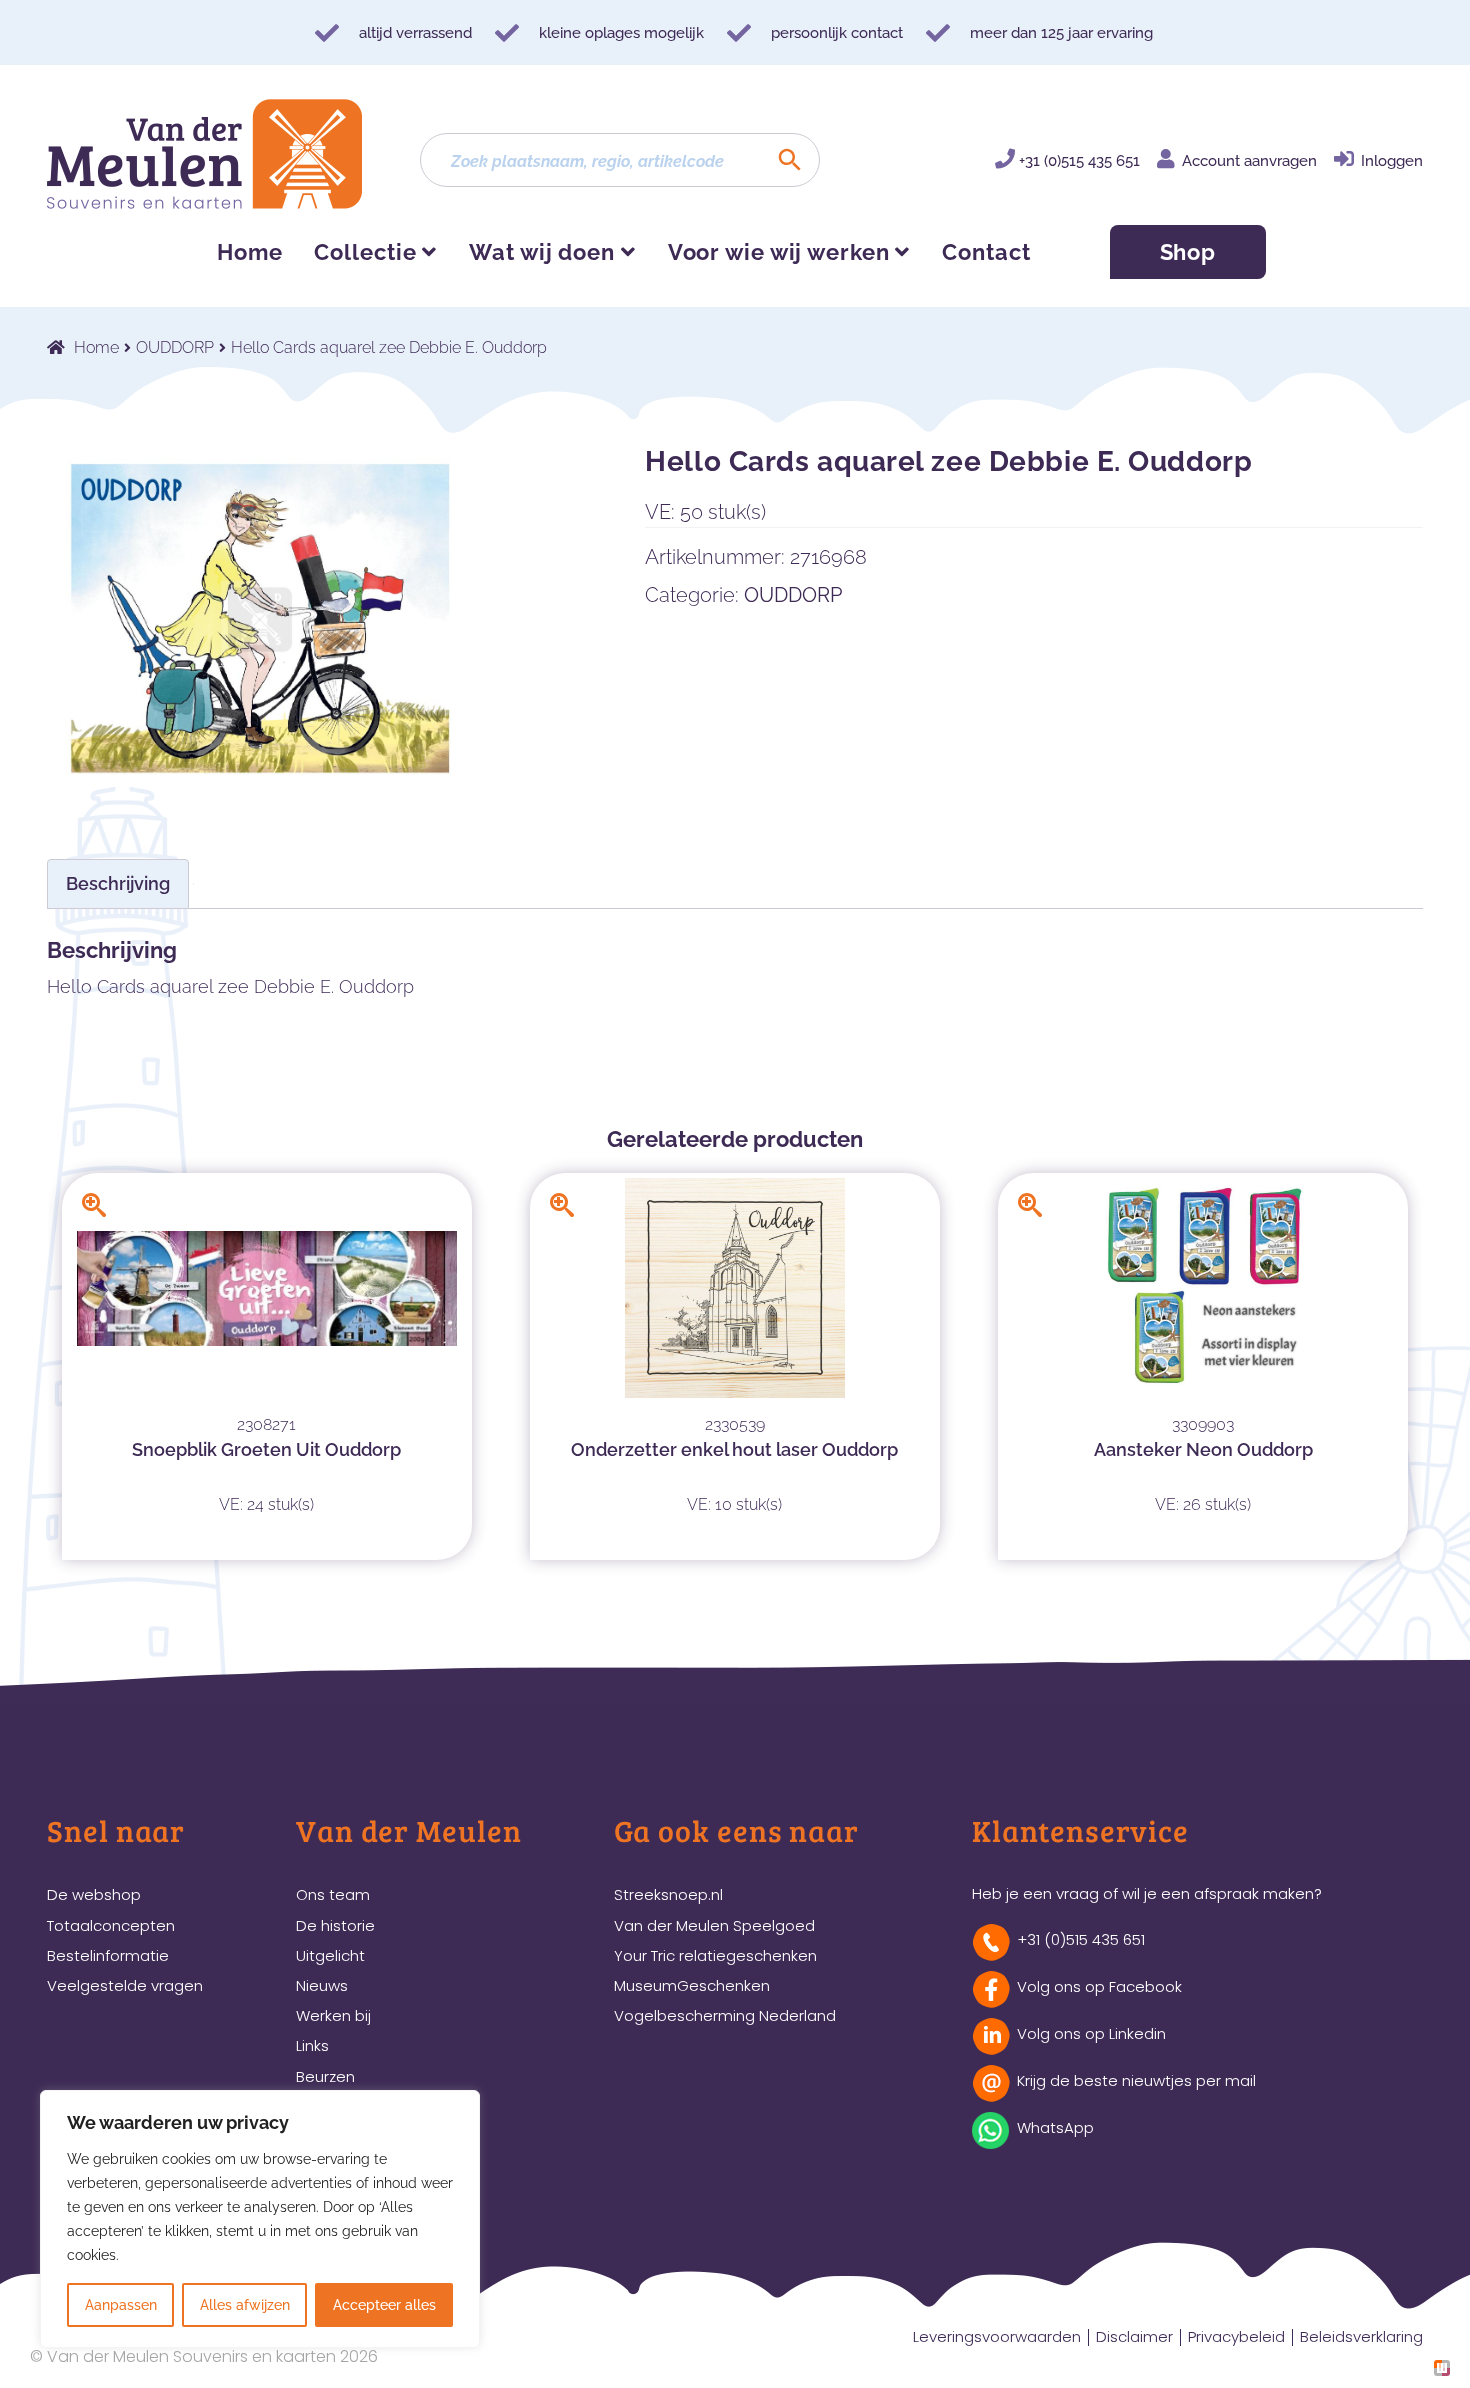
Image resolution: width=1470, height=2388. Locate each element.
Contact (986, 252)
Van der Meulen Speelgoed (714, 1925)
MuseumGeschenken (692, 1985)
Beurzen (325, 2076)
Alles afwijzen (245, 2305)
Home (250, 252)
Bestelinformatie (108, 1955)
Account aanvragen (1249, 161)
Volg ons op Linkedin (1091, 2033)
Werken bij (333, 2015)
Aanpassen (121, 2305)
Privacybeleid (1236, 2336)
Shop (1188, 252)
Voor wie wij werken (779, 252)
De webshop (94, 1894)
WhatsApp (1055, 2127)
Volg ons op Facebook (1099, 1986)
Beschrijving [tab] (118, 883)
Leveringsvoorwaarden (997, 2336)
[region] (260, 2219)
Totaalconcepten (111, 1925)
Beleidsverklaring (1361, 2336)
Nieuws (322, 1985)
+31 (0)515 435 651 (1079, 161)
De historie (335, 1925)
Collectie (365, 252)
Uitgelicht (330, 1955)
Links (312, 2045)
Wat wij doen (542, 252)
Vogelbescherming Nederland (725, 2015)
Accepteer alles (384, 2305)
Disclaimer (1134, 2336)
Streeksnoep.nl (668, 1894)
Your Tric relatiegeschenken (715, 1955)
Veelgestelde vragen (125, 1985)
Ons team (333, 1894)
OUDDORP (175, 347)
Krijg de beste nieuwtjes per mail (1136, 2080)
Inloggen (1392, 161)
